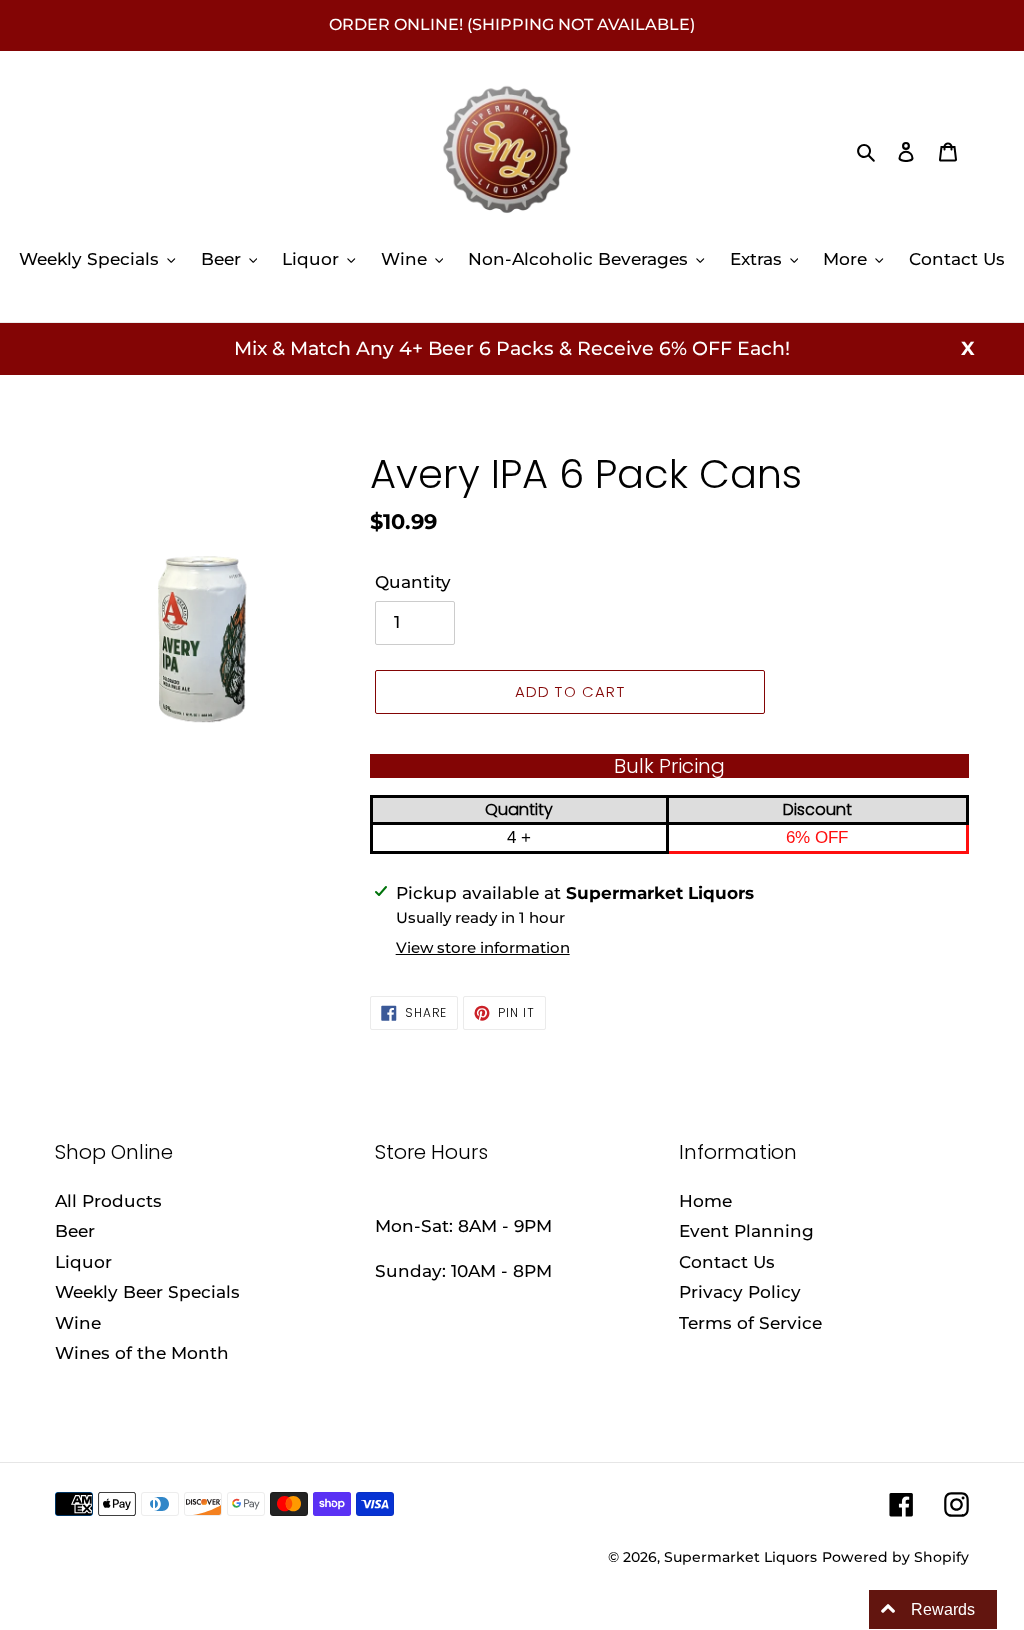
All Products (108, 1201)
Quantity (413, 582)
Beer (75, 1231)
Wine (78, 1323)
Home (705, 1201)
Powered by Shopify (895, 1557)
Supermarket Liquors (740, 1557)
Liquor (83, 1262)
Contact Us (727, 1262)
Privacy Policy (740, 1292)
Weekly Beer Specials (147, 1292)
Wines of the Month (142, 1353)
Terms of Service (750, 1323)
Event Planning (746, 1231)
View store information (483, 947)
